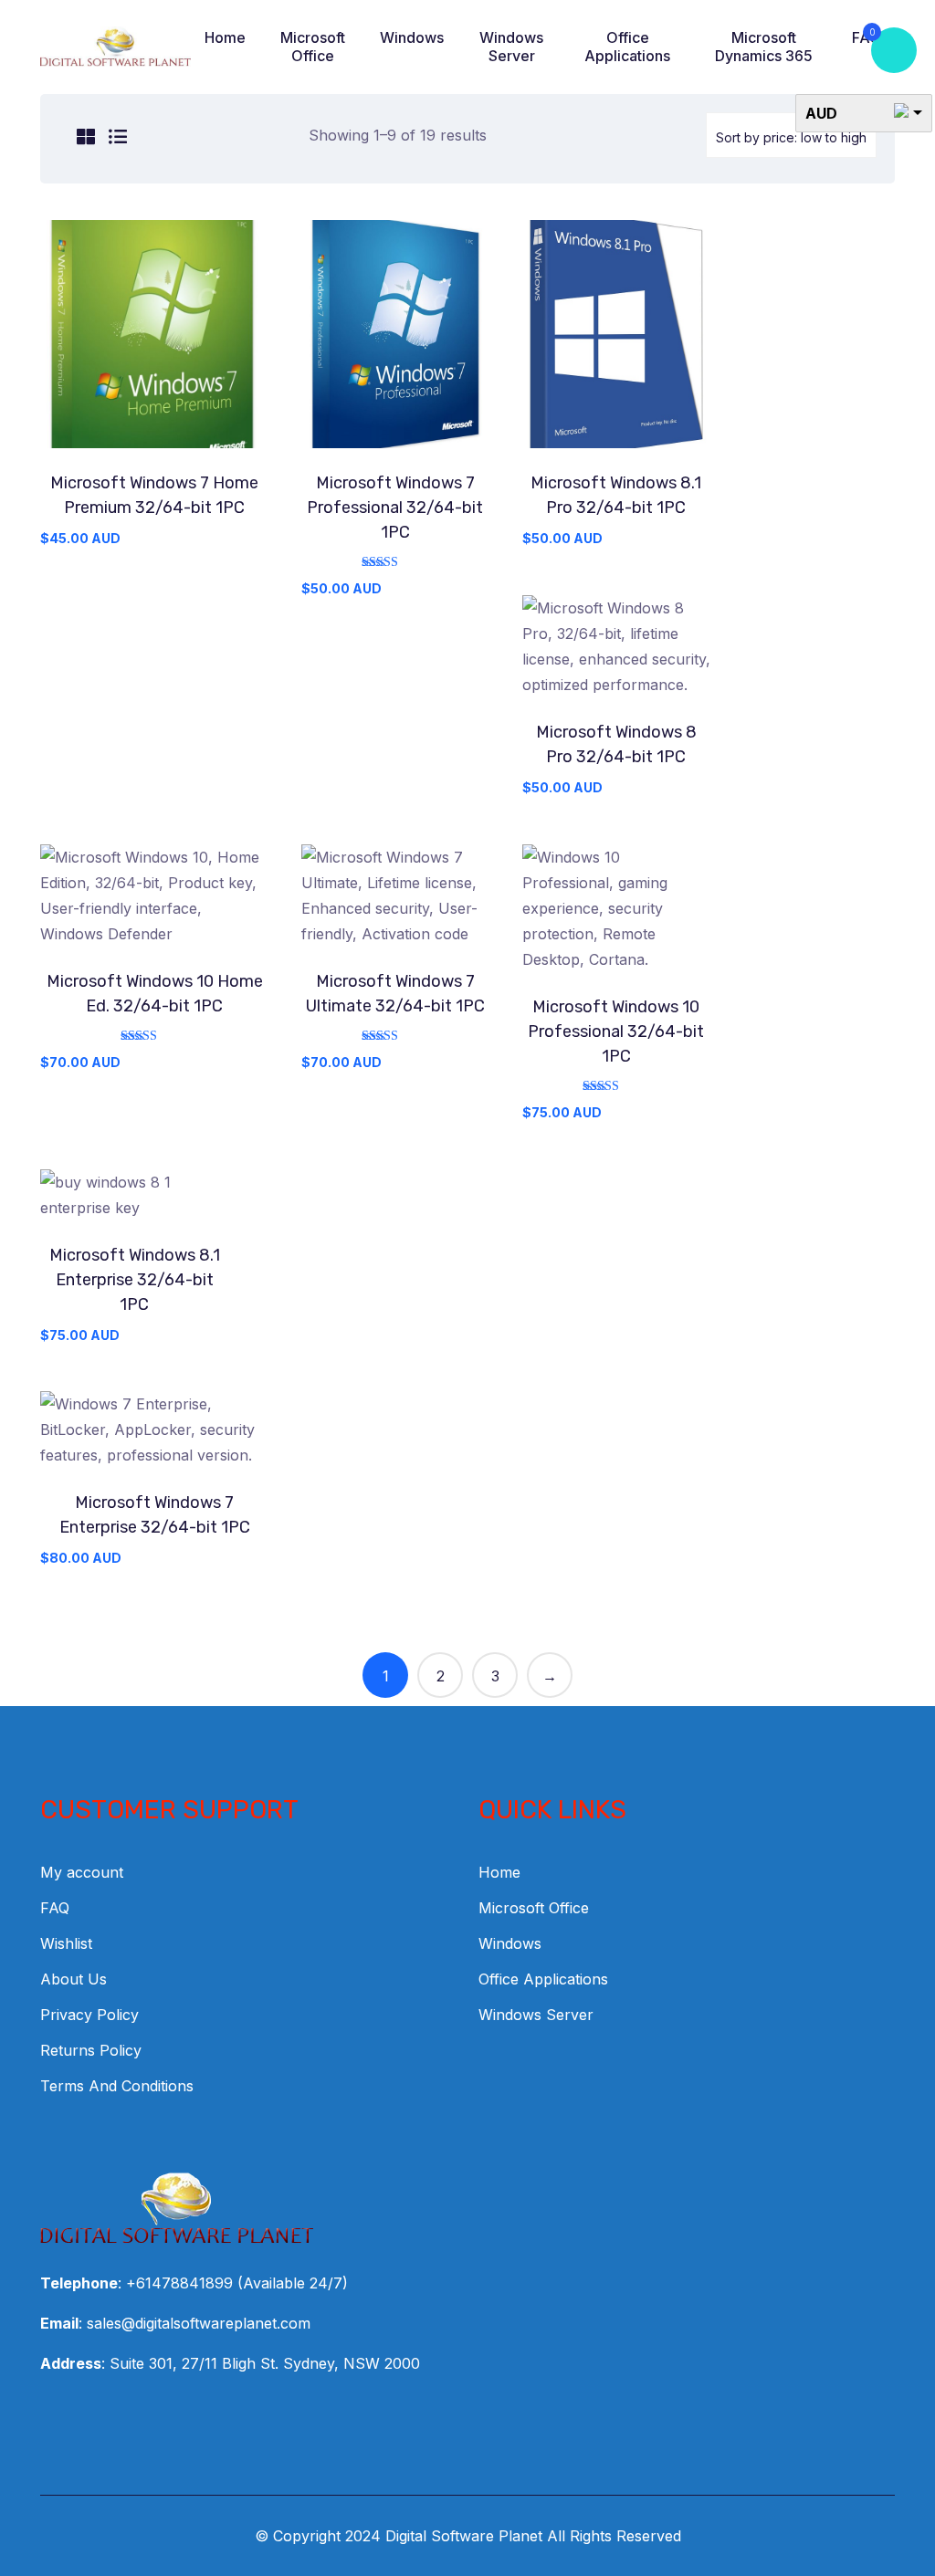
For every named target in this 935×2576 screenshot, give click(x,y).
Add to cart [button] (154, 340)
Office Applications (627, 47)
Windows (412, 37)
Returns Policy (91, 2050)
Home (225, 37)
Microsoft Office (313, 47)
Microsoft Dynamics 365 (764, 47)
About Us (74, 1979)
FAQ (55, 1908)
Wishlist (66, 1943)
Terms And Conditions (117, 2086)
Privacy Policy (89, 2015)
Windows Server (511, 47)
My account (82, 1872)
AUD (821, 113)
